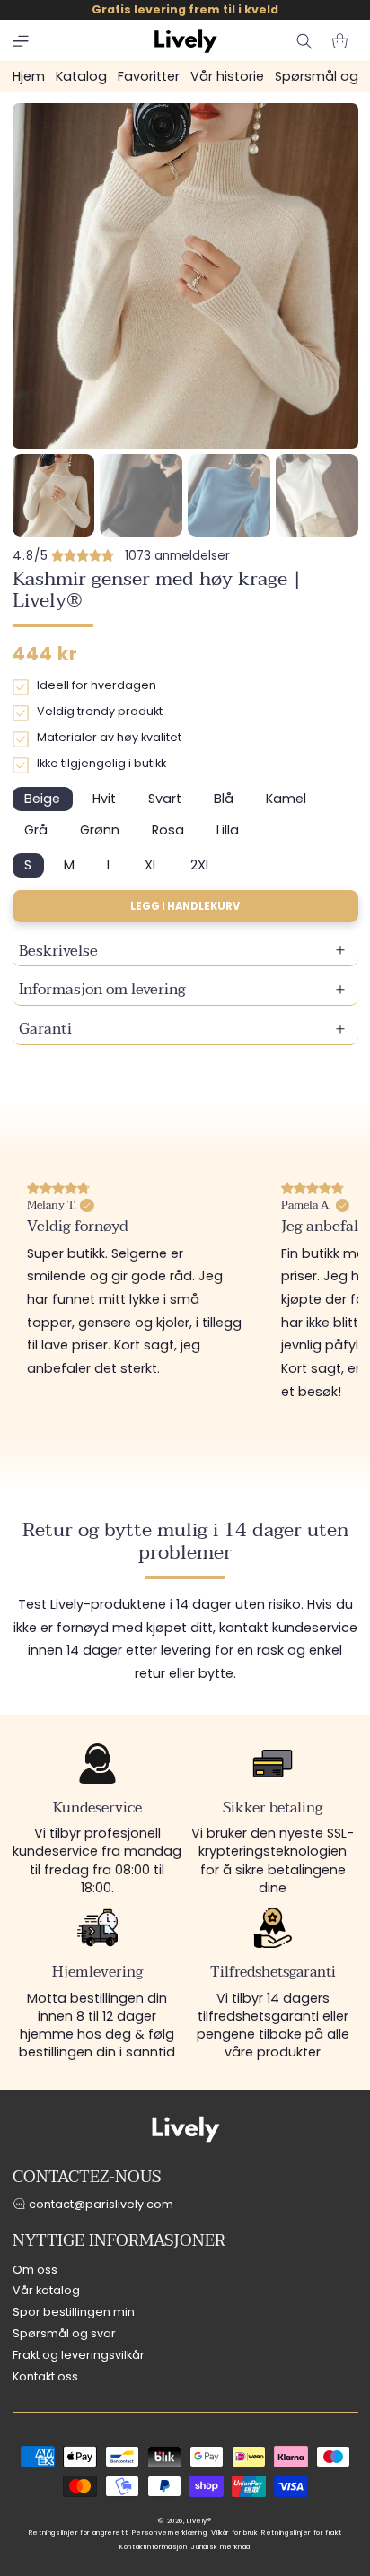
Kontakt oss (45, 2376)
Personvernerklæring (170, 2532)
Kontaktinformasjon (153, 2547)
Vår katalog (46, 2290)
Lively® (199, 2521)
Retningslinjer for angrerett (79, 2532)
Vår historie (227, 76)
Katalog (81, 76)
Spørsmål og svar (64, 2333)
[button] (21, 41)
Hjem (29, 76)
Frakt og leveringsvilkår (79, 2355)
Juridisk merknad (221, 2547)
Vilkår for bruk (234, 2532)
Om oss (35, 2270)
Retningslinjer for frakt (301, 2532)
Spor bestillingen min (74, 2312)
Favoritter (149, 76)
